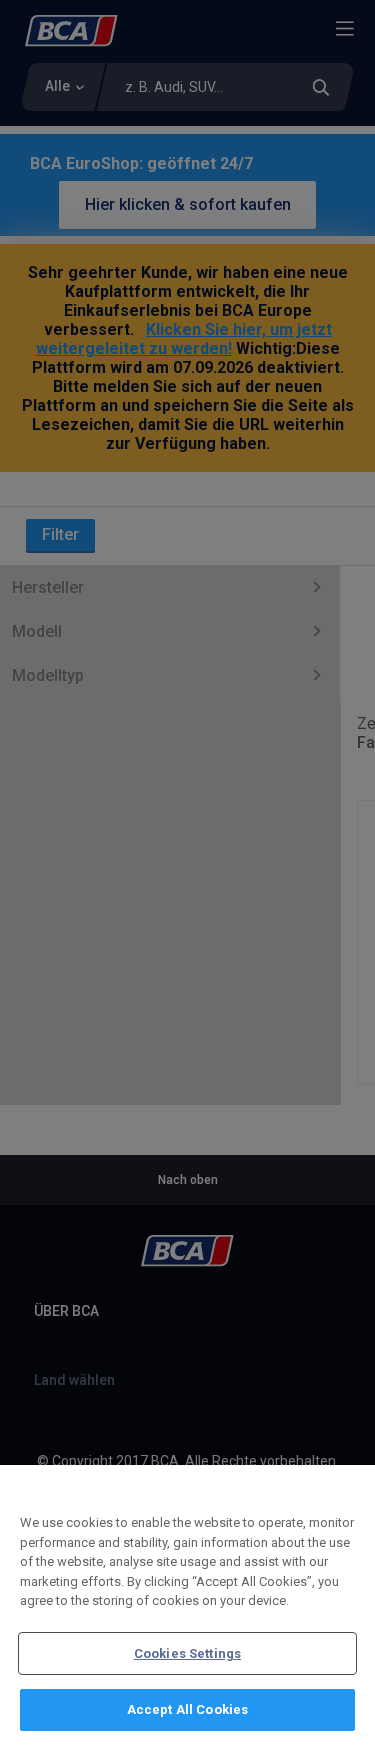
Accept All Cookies (187, 1709)
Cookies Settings (187, 1653)
